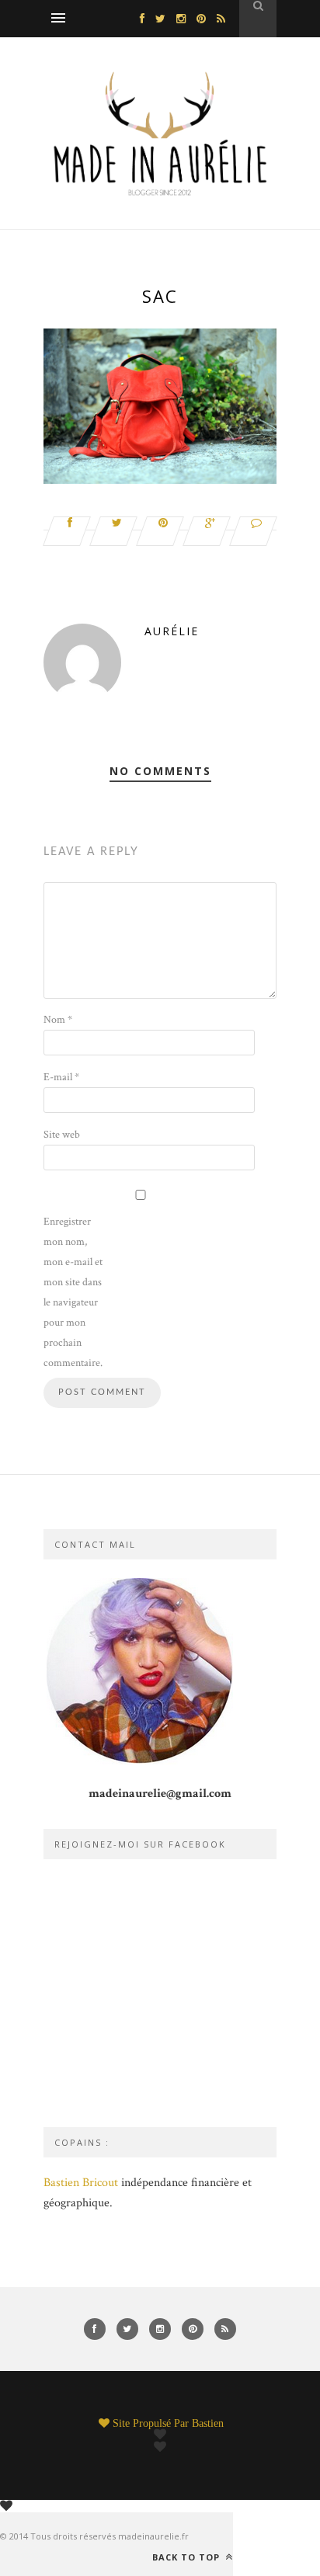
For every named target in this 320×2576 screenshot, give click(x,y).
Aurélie (172, 631)
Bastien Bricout (81, 2183)
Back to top (188, 2557)
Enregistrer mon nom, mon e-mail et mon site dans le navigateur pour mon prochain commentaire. (73, 1292)
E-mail (61, 1077)
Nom (58, 1020)
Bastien (208, 2423)
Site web (62, 1135)
